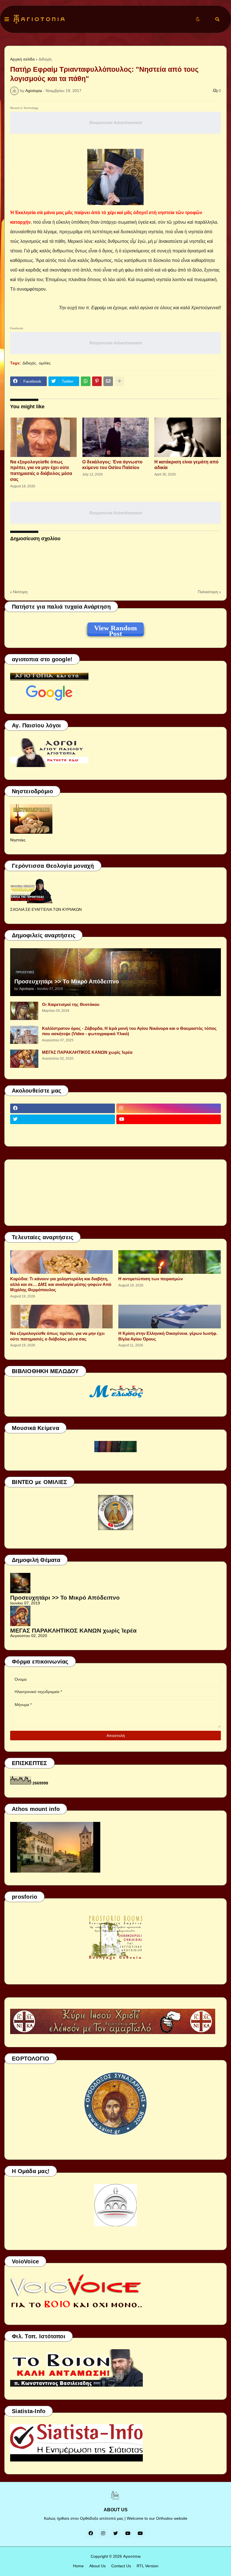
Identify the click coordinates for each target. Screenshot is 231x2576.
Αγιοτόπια (132, 2556)
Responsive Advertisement (116, 123)
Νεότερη (20, 592)
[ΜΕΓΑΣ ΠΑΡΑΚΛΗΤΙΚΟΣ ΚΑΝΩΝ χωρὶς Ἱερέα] (24, 1059)
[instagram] (169, 1108)
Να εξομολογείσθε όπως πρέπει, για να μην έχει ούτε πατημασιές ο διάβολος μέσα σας (41, 471)
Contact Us (121, 2566)
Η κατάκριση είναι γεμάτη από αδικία (186, 465)
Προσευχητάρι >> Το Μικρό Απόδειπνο (67, 981)
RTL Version (147, 2566)
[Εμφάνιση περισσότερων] (119, 381)
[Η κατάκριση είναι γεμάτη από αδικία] (188, 437)
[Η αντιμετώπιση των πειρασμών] (170, 1262)
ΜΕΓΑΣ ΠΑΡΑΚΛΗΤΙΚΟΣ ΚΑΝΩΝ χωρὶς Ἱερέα (87, 1052)
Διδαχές (45, 59)
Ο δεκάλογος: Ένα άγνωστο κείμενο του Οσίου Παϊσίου (112, 465)
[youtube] (169, 1119)
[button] (7, 19)
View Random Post (115, 629)
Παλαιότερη (208, 592)
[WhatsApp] (86, 381)
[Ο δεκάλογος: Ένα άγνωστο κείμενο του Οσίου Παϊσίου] (115, 437)
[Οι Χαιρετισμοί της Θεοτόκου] (24, 1011)
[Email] (108, 381)
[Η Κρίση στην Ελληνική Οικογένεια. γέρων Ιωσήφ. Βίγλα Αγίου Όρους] (170, 1317)
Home (78, 2566)
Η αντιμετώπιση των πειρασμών (151, 1279)
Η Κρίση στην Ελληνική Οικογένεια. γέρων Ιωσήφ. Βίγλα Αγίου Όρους (168, 1336)
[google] (63, 1130)
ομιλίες (45, 363)
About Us (97, 2566)
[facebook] (63, 1108)
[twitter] (63, 1119)
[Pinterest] (97, 381)
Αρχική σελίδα (22, 59)
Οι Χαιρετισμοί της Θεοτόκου (71, 1004)
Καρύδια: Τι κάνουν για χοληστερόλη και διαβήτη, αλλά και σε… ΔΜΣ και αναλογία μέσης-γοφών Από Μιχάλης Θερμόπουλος (61, 1284)
